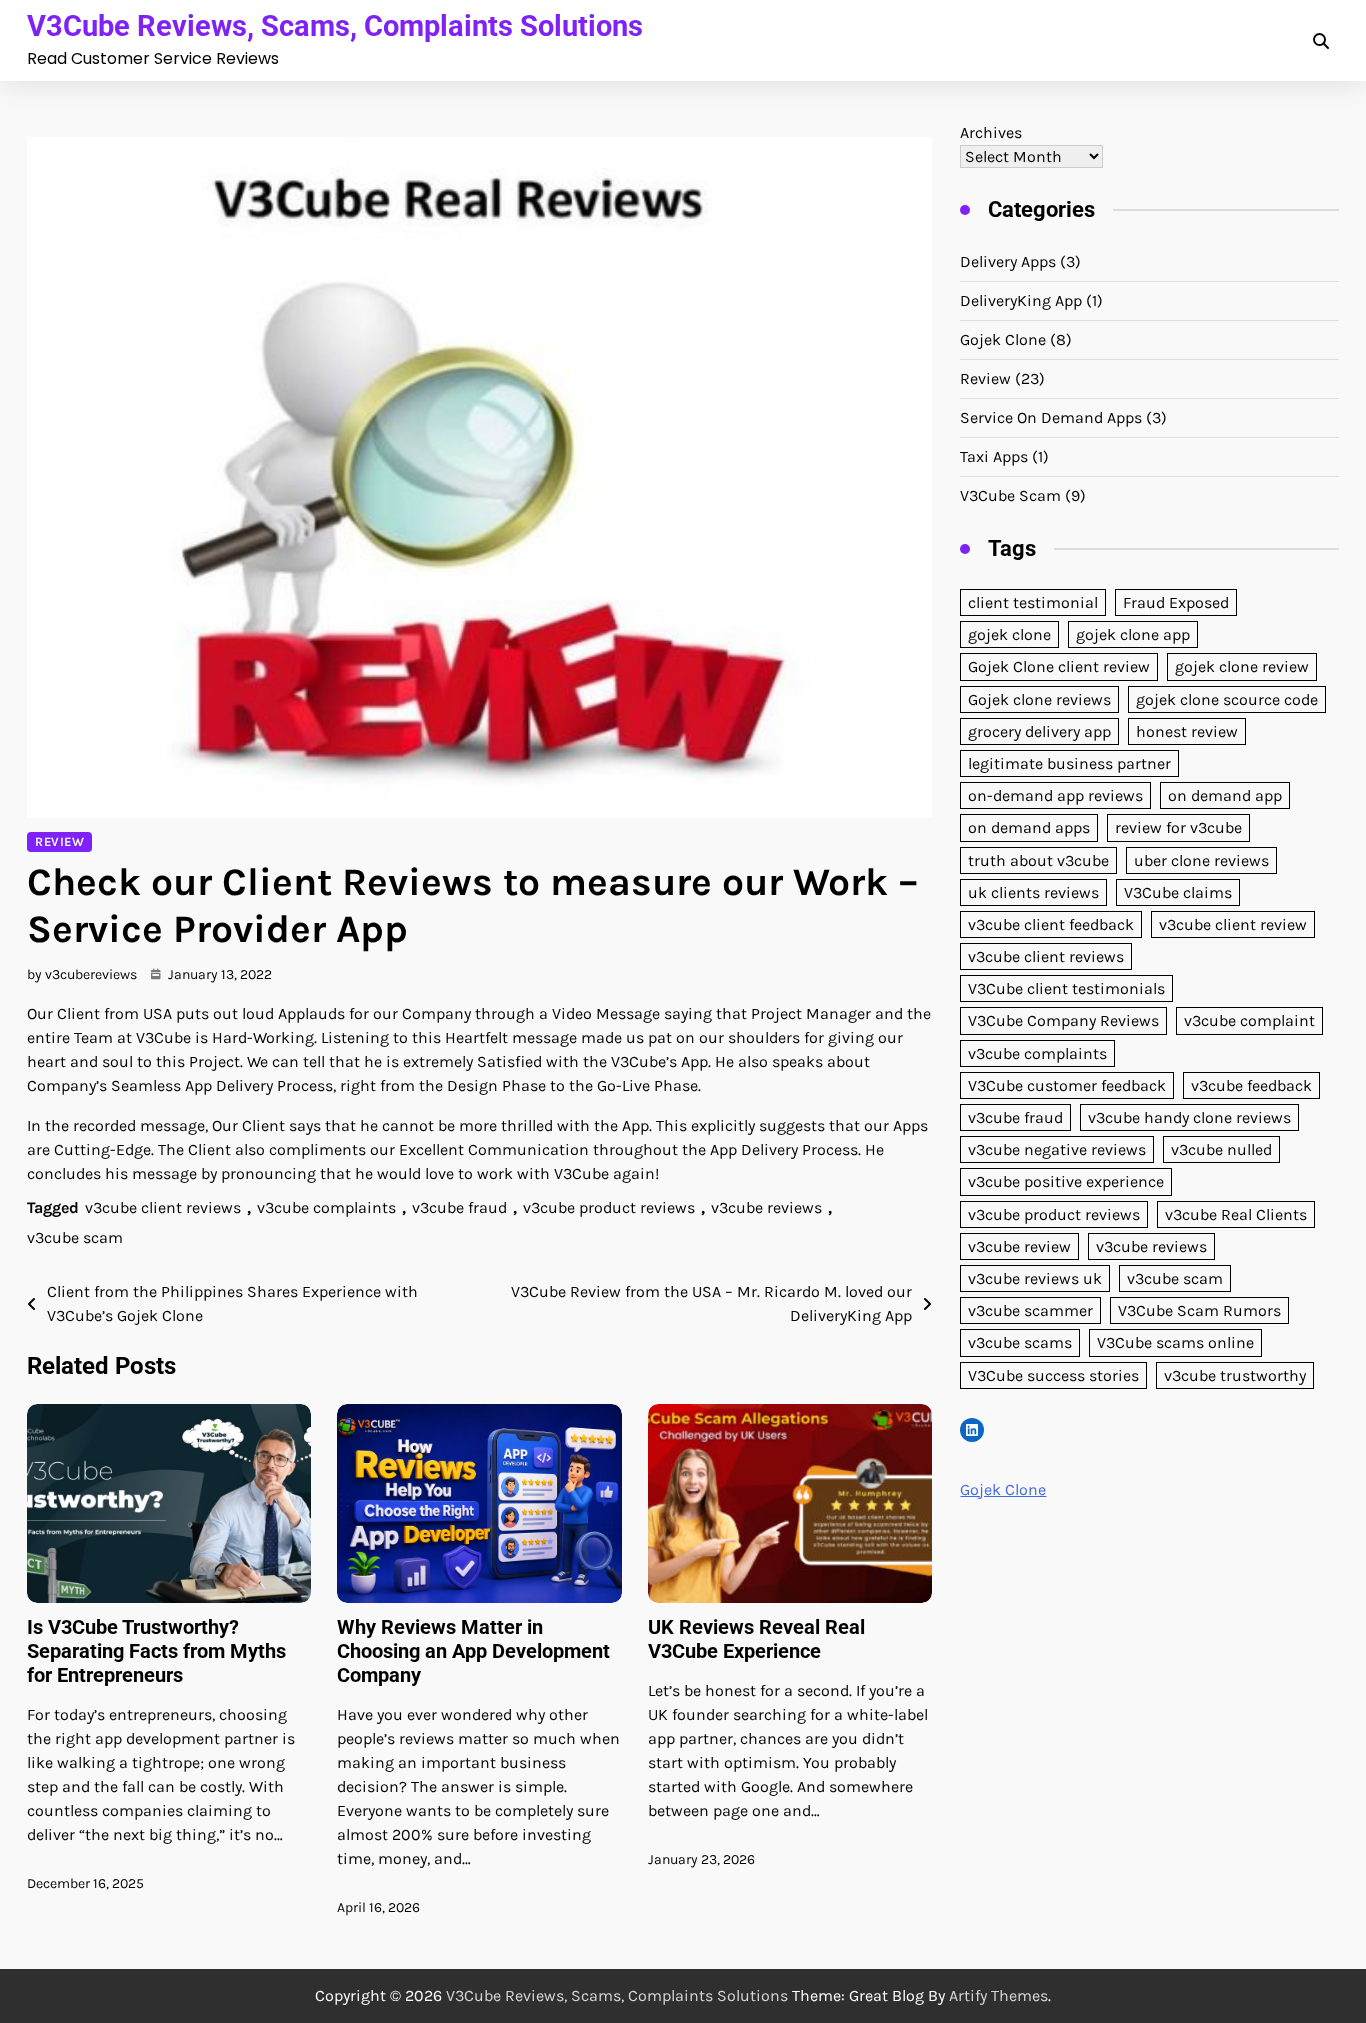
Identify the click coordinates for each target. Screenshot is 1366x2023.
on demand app (1225, 795)
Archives (991, 132)
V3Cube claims (1178, 892)
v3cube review (1019, 1246)
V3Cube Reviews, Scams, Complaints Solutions (335, 26)
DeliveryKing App (1021, 300)
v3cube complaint (1249, 1021)
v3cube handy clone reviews (1189, 1117)
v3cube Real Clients (1236, 1214)
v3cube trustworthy (1235, 1375)
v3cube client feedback (1051, 924)
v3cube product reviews (609, 1207)
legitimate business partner (1069, 763)
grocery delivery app (1039, 731)
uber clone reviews (1201, 860)
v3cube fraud (459, 1207)
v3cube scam (75, 1237)
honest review (1187, 731)
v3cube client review (1233, 924)
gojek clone (1009, 634)
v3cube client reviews (163, 1207)
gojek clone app (1133, 634)
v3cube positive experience (1066, 1182)
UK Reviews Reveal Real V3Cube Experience (756, 1639)
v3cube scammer (1030, 1310)
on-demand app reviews (1055, 795)
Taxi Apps (994, 456)
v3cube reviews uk (1035, 1278)
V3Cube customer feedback (1067, 1085)
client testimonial (1033, 602)
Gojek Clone (1003, 339)
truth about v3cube (1038, 860)
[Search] (1321, 41)
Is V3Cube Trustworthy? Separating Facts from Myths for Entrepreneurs (156, 1651)
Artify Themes (998, 1995)
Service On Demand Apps (1051, 417)
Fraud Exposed (1176, 602)
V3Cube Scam (1010, 495)
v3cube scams (1020, 1342)
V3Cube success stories (1053, 1375)
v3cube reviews (766, 1207)
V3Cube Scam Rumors (1199, 1310)
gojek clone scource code (1227, 699)
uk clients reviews (1033, 892)
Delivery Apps (1008, 261)
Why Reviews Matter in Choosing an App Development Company (473, 1651)
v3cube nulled (1221, 1149)
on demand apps (1029, 827)
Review (59, 841)
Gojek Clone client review (1059, 667)
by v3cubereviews (82, 974)
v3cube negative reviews (1057, 1149)
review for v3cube (1178, 827)
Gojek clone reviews (1039, 699)
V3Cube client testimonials (1066, 988)
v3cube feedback (1251, 1085)
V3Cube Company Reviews (1063, 1021)
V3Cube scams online (1175, 1342)
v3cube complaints (326, 1207)
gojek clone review (1242, 667)
